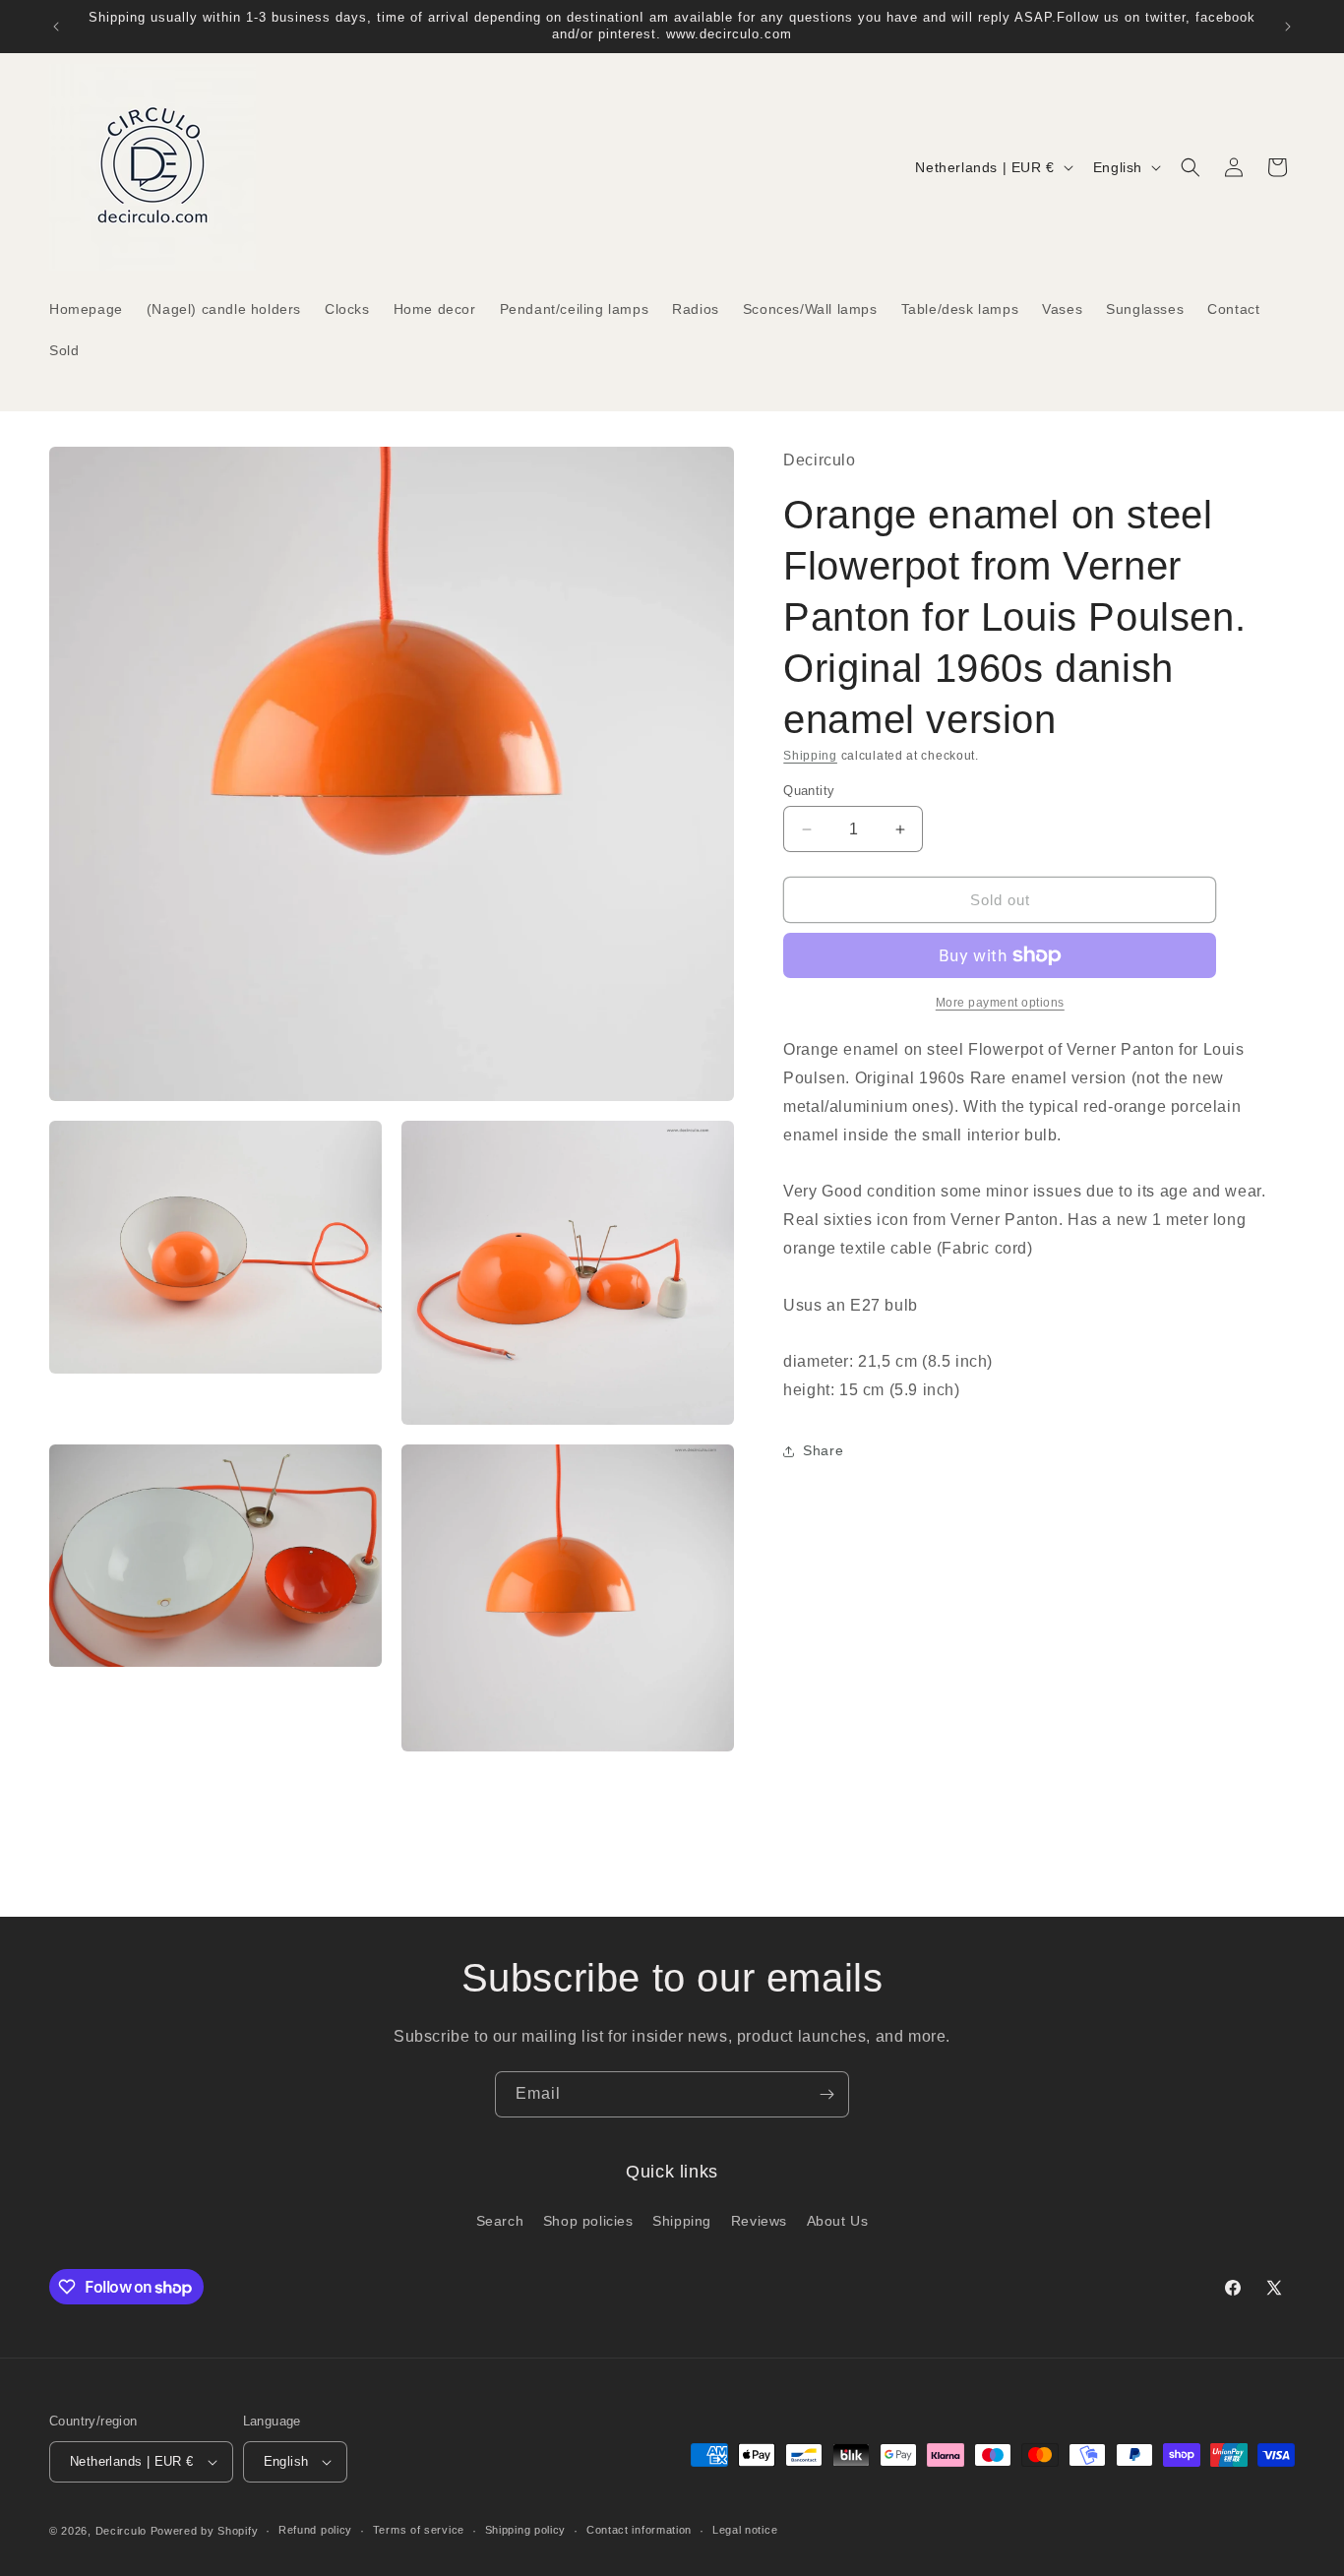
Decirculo (121, 2531)
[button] (1191, 167)
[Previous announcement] (56, 27)
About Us (838, 2220)
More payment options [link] (1000, 1003)
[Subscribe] (826, 2094)
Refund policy (315, 2531)
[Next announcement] (1288, 27)
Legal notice (745, 2531)
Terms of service (419, 2531)
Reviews (759, 2220)
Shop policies (588, 2220)
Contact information (639, 2531)
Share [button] (823, 1450)
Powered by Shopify (205, 2531)
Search (500, 2220)
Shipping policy (526, 2531)
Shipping (810, 756)
